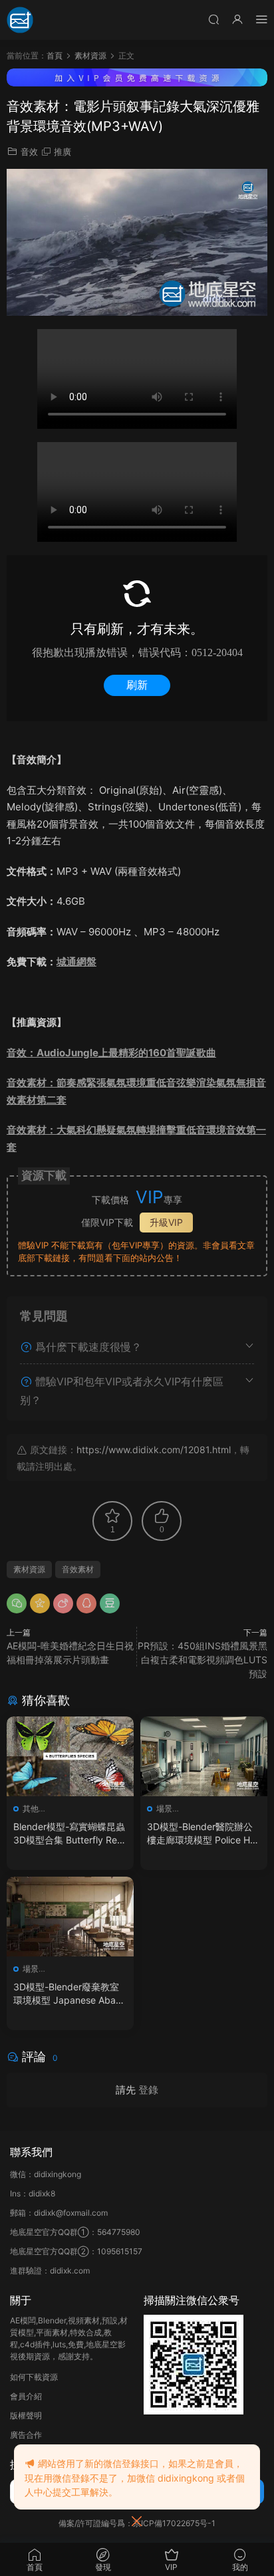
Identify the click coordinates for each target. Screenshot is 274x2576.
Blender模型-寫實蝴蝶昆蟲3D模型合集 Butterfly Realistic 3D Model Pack (70, 1834)
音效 (29, 152)
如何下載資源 (34, 2377)
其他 (31, 1809)
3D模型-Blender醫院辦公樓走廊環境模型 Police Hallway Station (203, 1834)
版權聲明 (26, 2415)
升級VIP (166, 1222)
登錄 (148, 2090)
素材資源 (29, 1569)
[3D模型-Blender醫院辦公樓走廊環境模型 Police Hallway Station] (204, 1756)
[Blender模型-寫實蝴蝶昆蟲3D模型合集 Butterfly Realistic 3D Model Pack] (70, 1756)
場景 (164, 1809)
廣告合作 (26, 2435)
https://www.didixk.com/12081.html (154, 1450)
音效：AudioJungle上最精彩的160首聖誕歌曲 (111, 1053)
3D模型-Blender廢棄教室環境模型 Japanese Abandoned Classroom (70, 1994)
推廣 (63, 152)
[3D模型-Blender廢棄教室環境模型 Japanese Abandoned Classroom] (70, 1917)
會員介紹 (26, 2396)
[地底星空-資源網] (20, 20)
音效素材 (78, 1569)
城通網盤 (76, 962)
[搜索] (213, 19)
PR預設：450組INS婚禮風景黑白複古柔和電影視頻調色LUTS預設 (203, 1660)
